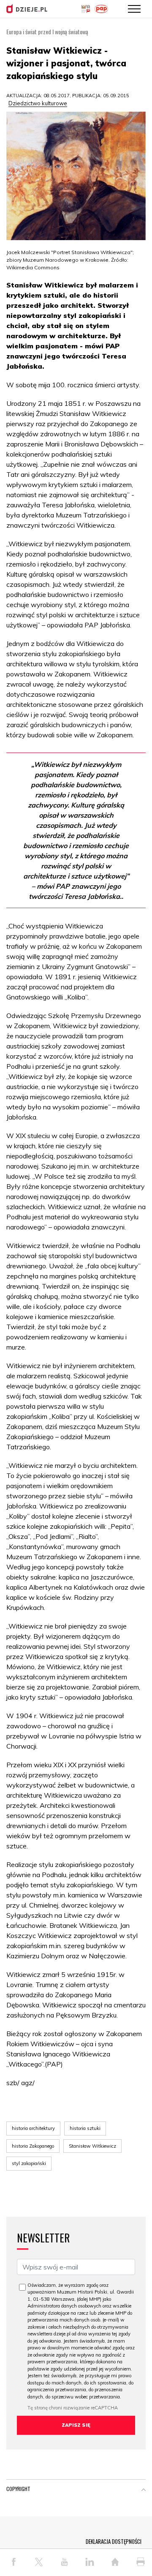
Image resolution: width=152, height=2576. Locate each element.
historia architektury (33, 2128)
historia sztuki (85, 2128)
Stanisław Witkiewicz (92, 2146)
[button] (144, 2491)
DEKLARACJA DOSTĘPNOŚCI (114, 2541)
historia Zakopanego (33, 2146)
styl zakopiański (29, 2163)
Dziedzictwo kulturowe (38, 103)
